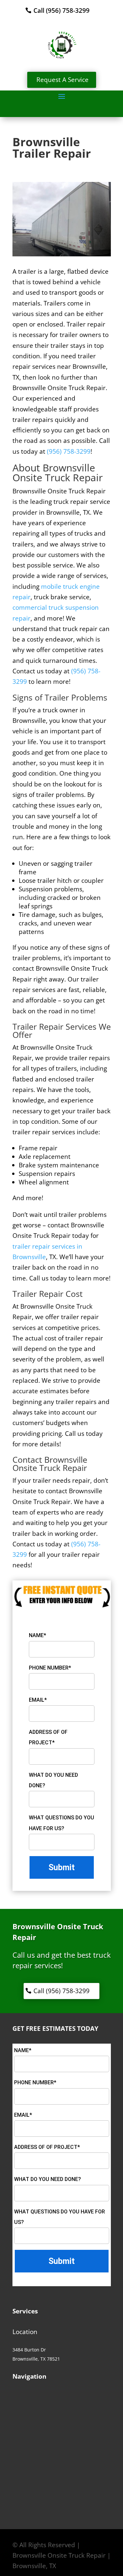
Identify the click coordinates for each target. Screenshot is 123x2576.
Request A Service (62, 80)
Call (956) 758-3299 (61, 10)
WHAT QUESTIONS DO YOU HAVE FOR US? (61, 1823)
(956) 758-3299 (69, 451)
